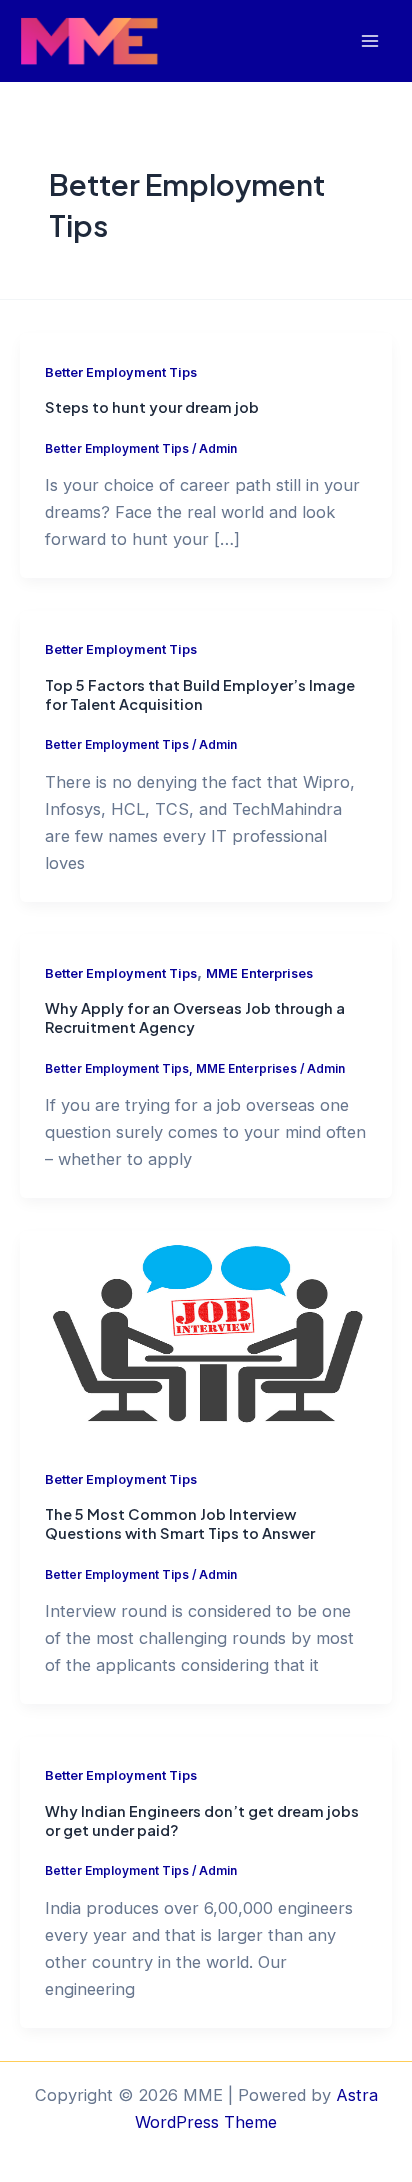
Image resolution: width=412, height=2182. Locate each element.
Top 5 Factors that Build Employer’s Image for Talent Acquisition (200, 694)
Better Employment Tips (121, 372)
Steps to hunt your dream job (152, 407)
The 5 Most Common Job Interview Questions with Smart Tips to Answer (180, 1523)
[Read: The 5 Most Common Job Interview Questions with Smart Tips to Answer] (206, 1334)
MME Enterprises (259, 973)
